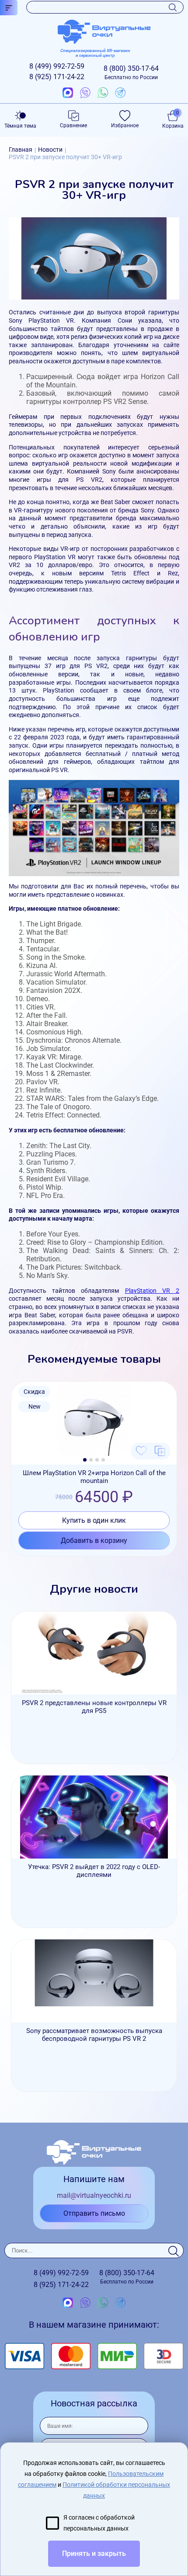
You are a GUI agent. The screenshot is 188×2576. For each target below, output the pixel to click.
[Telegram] (120, 93)
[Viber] (85, 93)
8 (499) (57, 66)
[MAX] (68, 93)
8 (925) (57, 77)
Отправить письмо (94, 2213)
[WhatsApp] (103, 93)
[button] (85, 1460)
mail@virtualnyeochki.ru (94, 2195)
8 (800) (131, 72)
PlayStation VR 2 (152, 1291)
